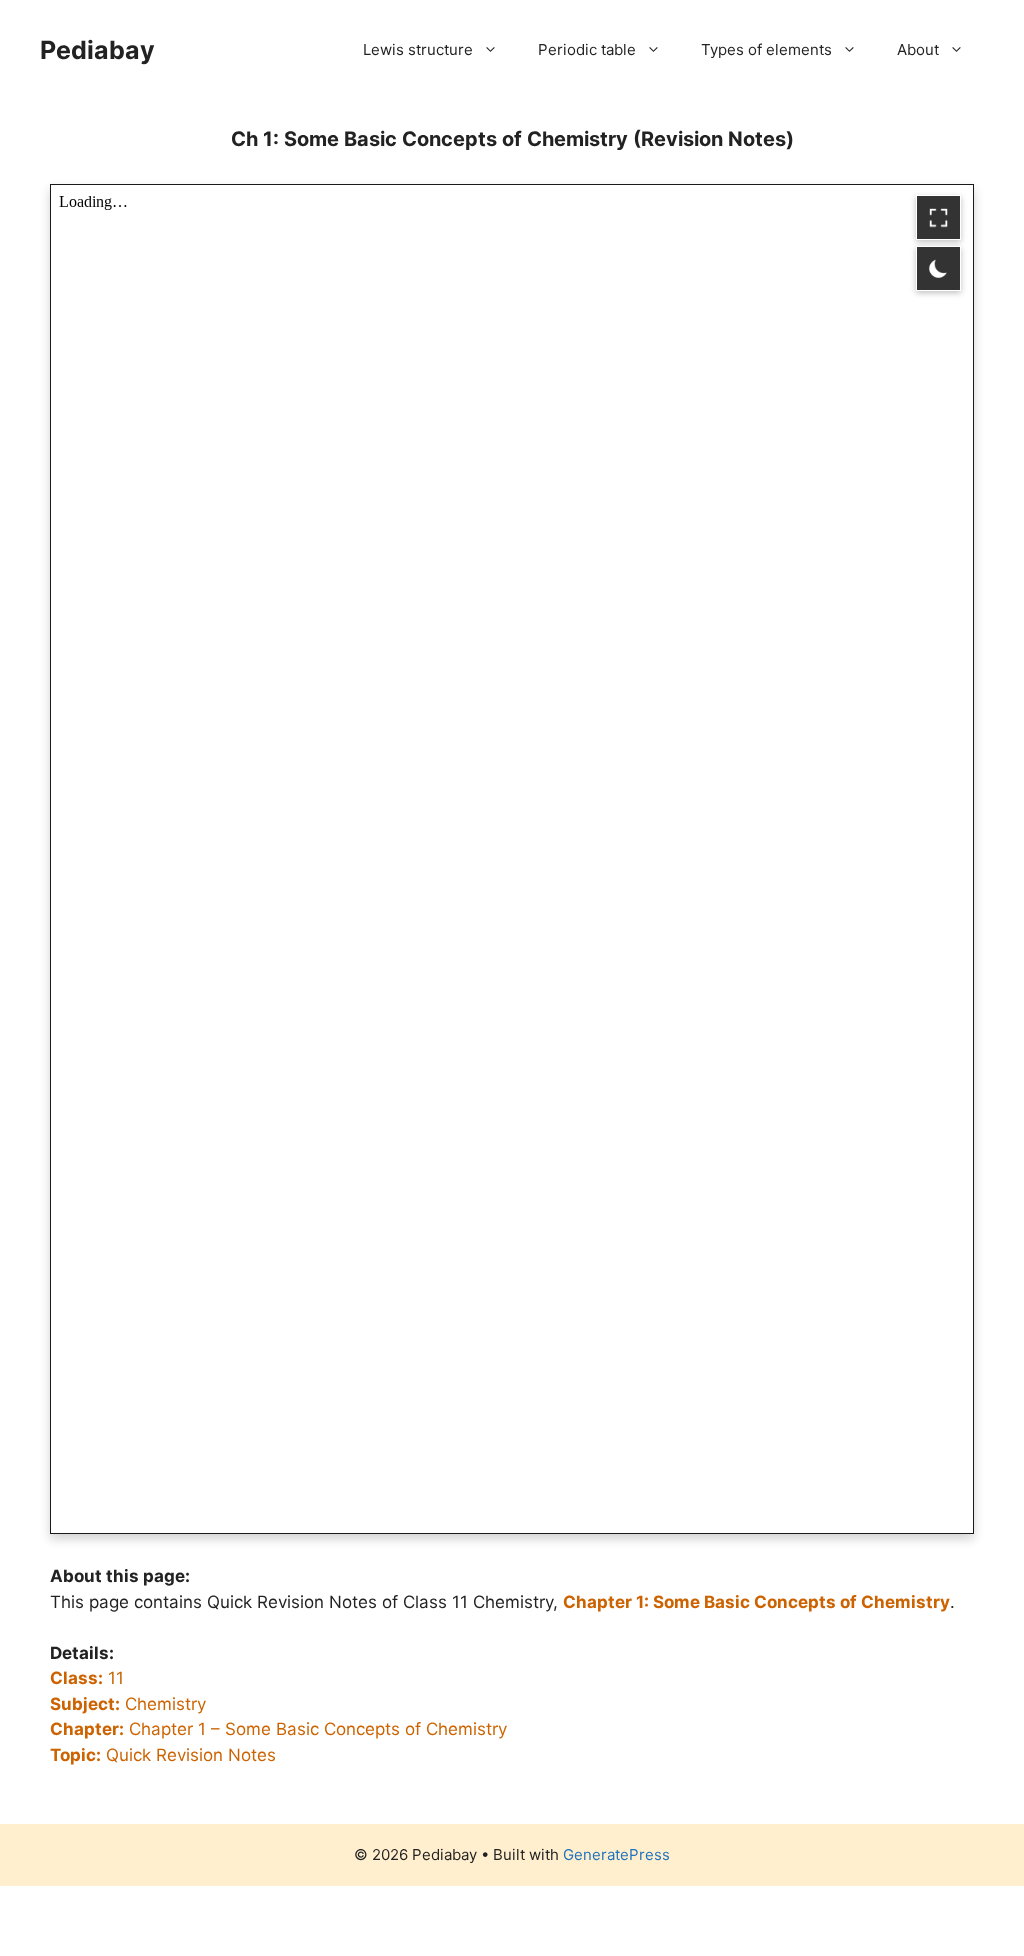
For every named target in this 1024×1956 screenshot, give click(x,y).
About (918, 49)
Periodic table (587, 49)
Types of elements (766, 49)
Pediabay (97, 50)
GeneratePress (616, 1854)
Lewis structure (418, 49)
